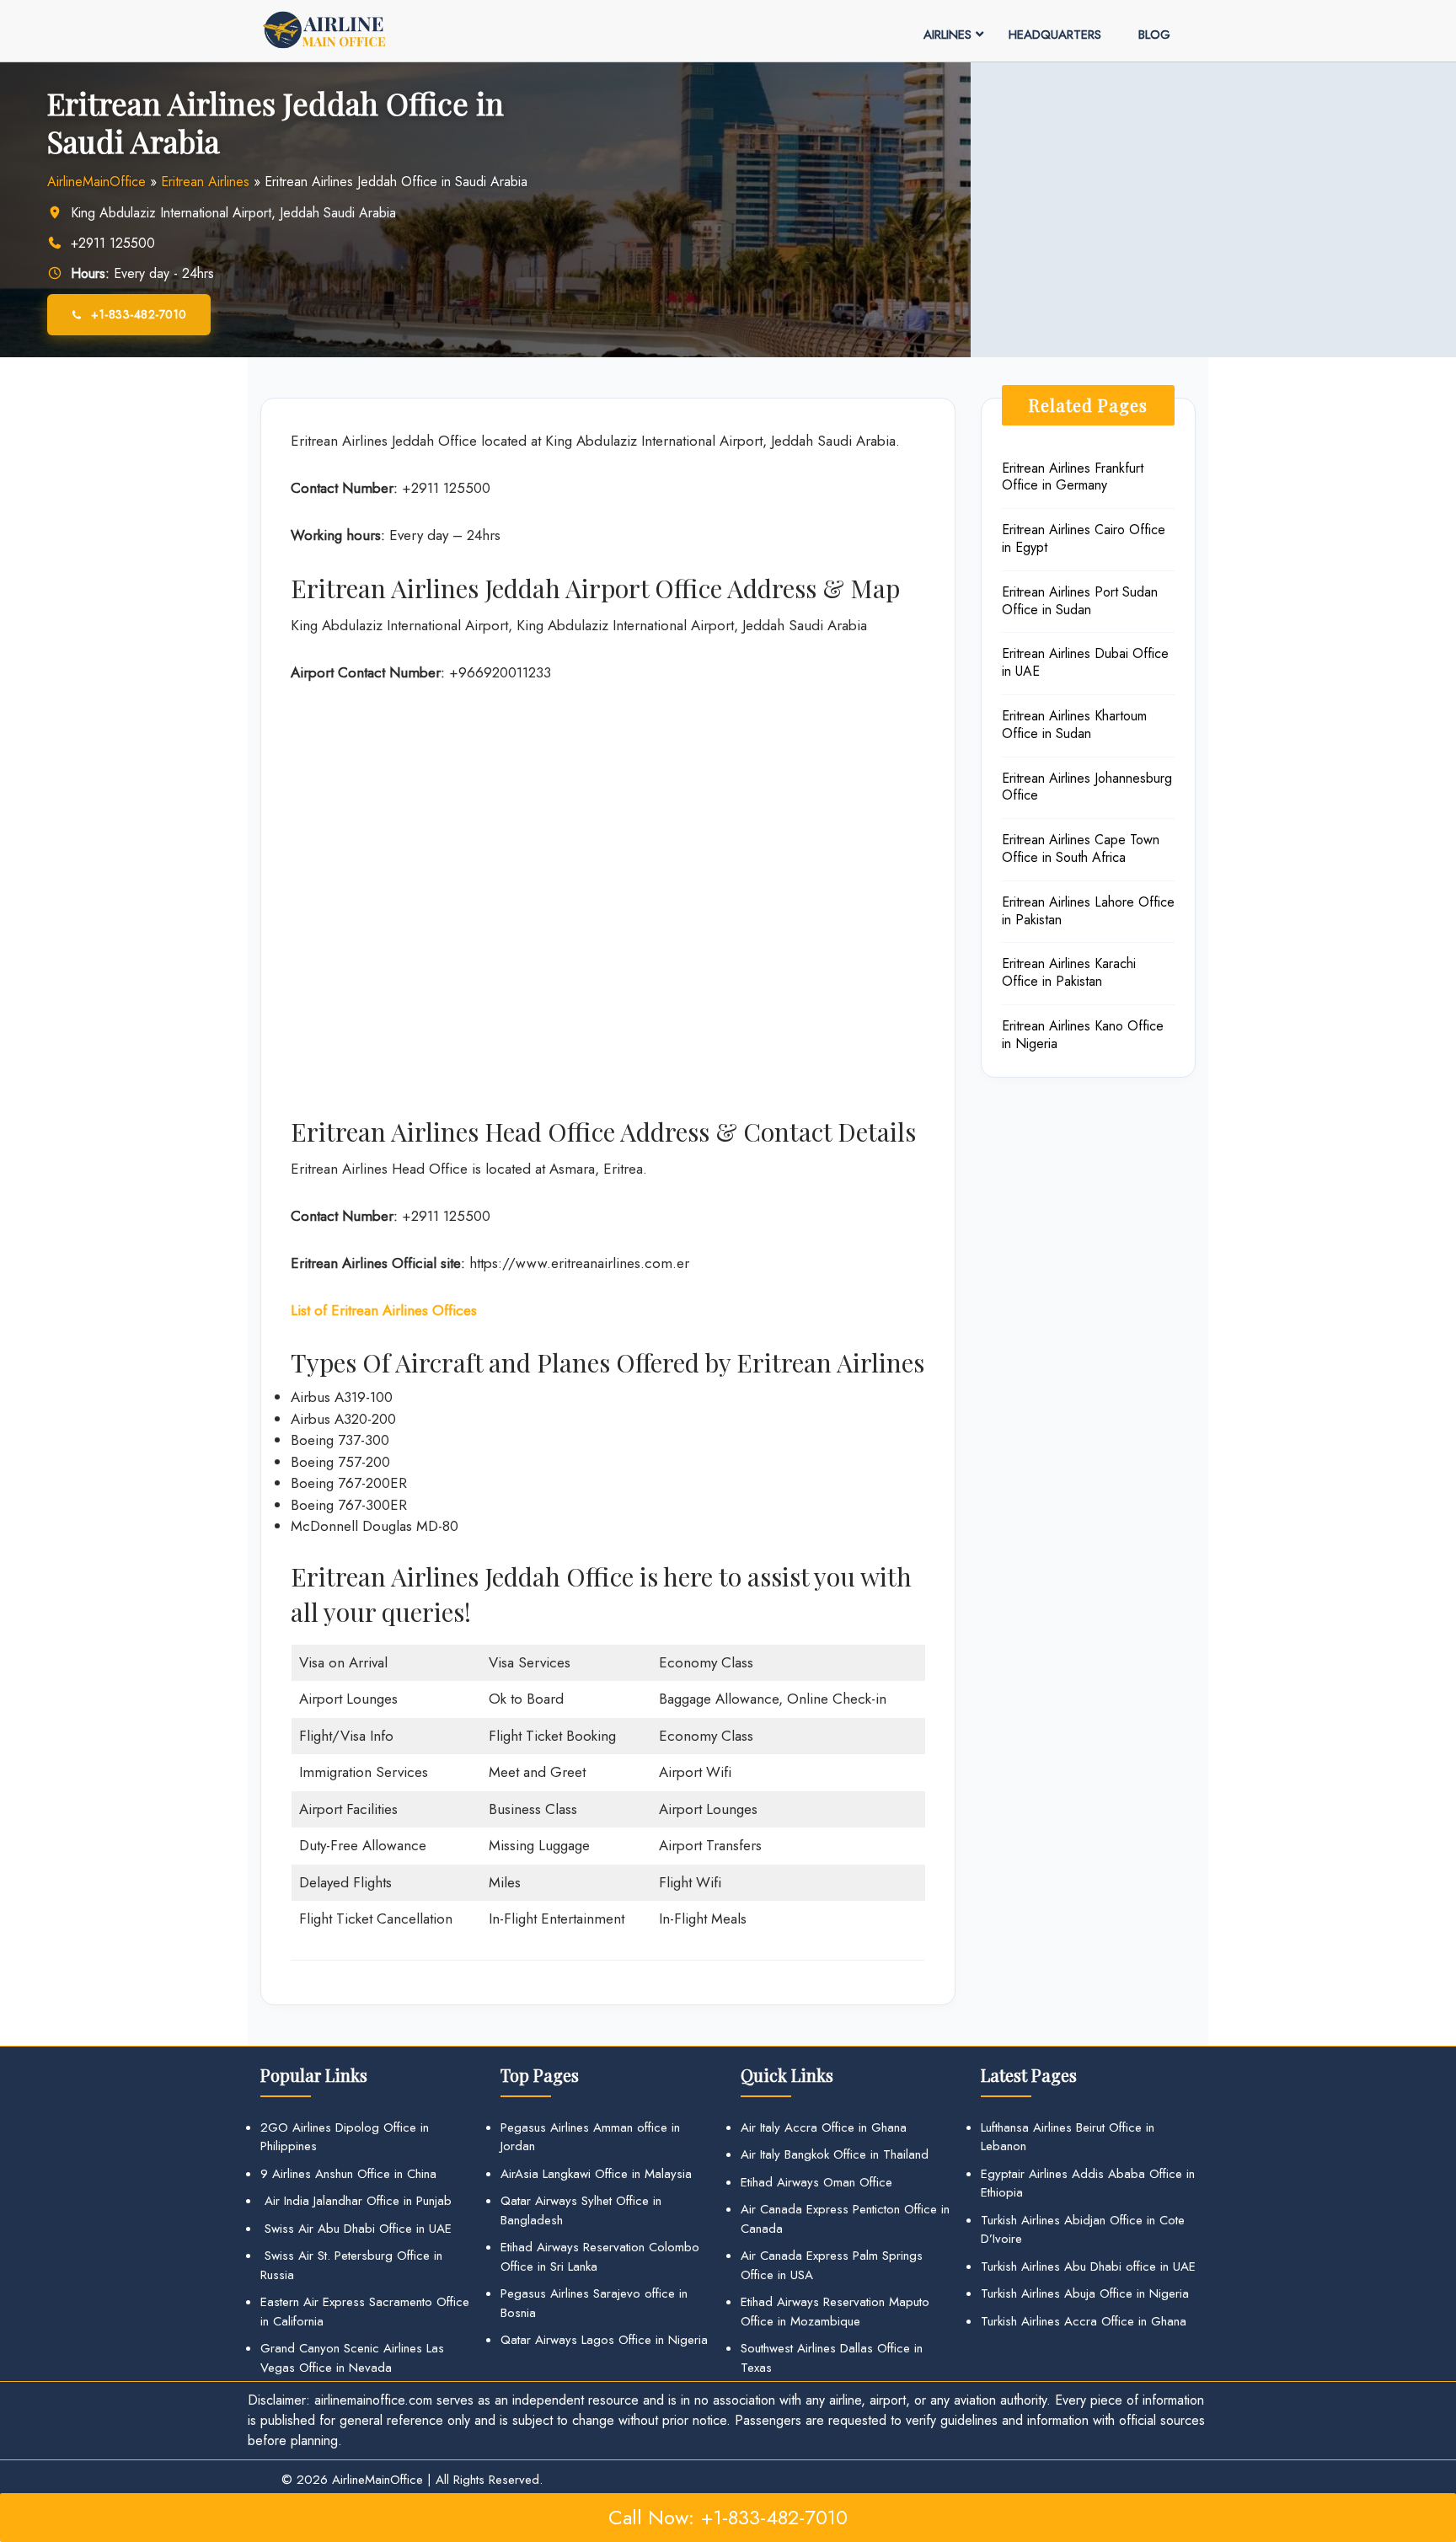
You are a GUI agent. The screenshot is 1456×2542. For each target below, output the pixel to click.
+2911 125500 (115, 243)
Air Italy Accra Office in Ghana (824, 2127)
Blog (1154, 35)
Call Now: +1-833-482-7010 (728, 2517)
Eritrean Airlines (205, 182)
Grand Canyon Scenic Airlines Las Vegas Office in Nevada (352, 2358)
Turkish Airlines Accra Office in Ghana (1084, 2321)
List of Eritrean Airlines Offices (384, 1310)
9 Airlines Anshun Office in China (348, 2174)
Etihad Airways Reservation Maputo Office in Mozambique (835, 2312)
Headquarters (1055, 35)
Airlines (947, 35)
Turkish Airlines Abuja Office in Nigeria (1085, 2293)
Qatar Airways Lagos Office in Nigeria (604, 2340)
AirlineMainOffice (96, 182)
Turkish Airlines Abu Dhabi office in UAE (1088, 2266)
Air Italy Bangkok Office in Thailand (835, 2154)
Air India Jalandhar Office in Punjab (356, 2201)
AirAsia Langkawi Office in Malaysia (596, 2174)
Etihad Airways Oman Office (816, 2182)
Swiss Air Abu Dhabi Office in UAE (356, 2229)
